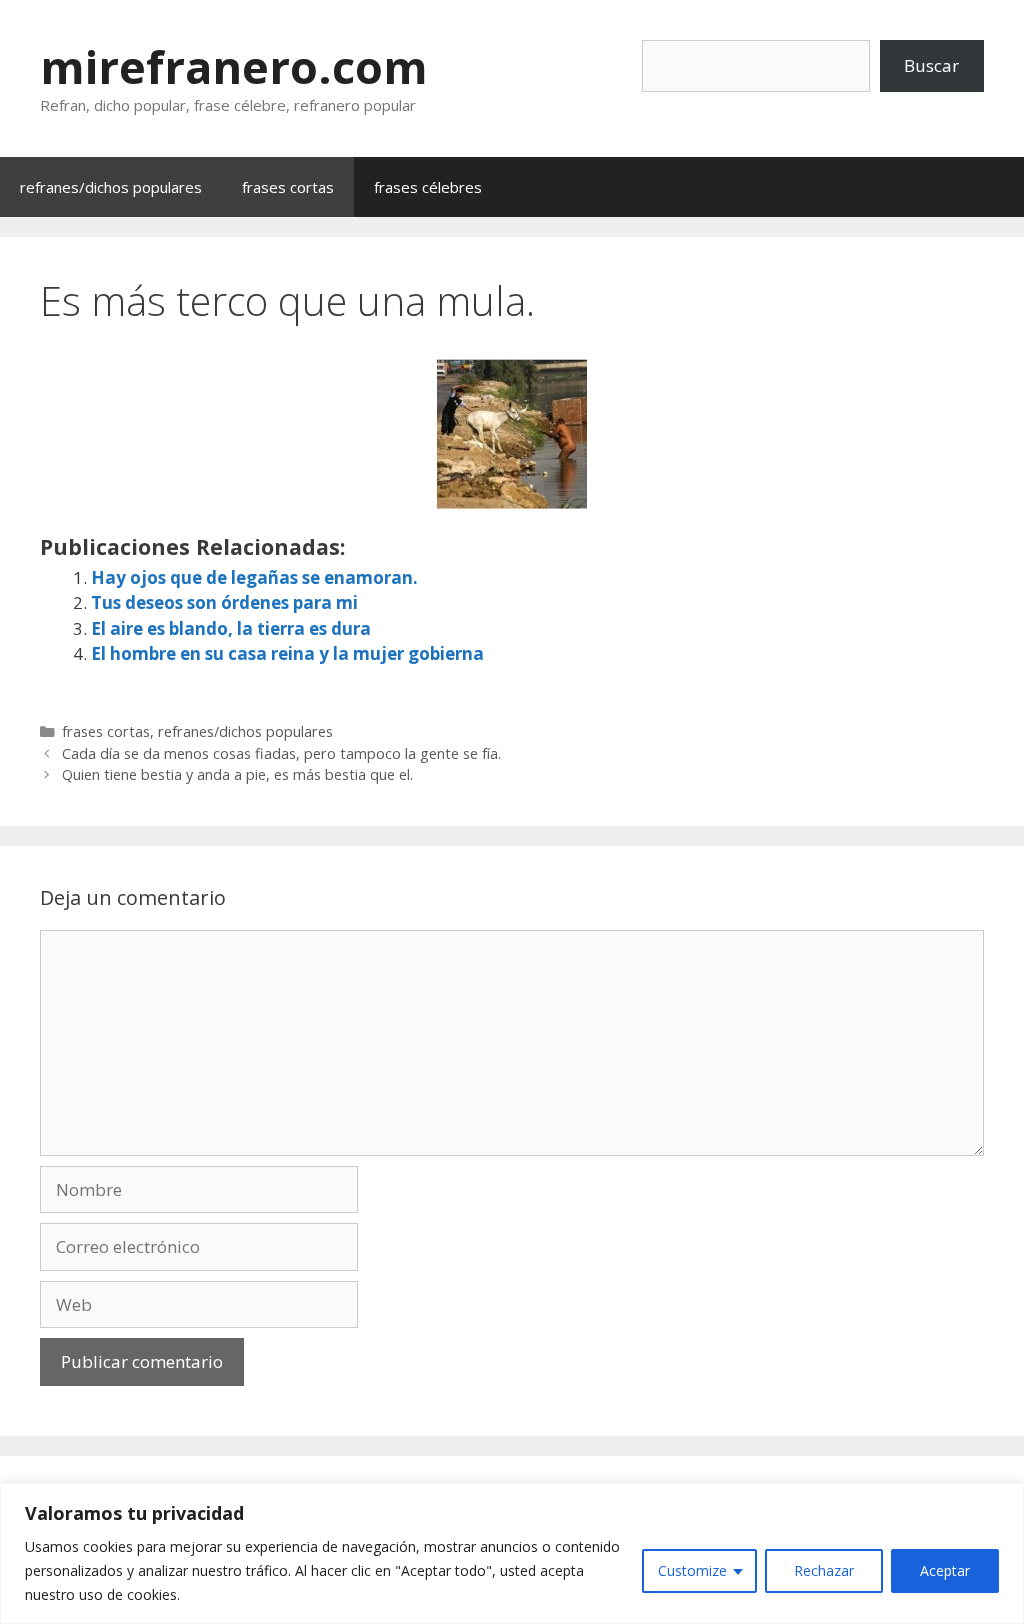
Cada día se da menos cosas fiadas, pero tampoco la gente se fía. (281, 753)
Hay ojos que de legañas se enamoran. (254, 577)
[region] (512, 1553)
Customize (692, 1570)
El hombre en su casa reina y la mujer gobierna (287, 653)
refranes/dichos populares (111, 187)
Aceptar (945, 1570)
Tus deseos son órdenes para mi (224, 602)
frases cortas (288, 187)
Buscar (931, 65)
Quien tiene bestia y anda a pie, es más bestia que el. (237, 774)
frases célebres (428, 187)
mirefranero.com (234, 66)
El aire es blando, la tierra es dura (231, 628)
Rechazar (824, 1570)
